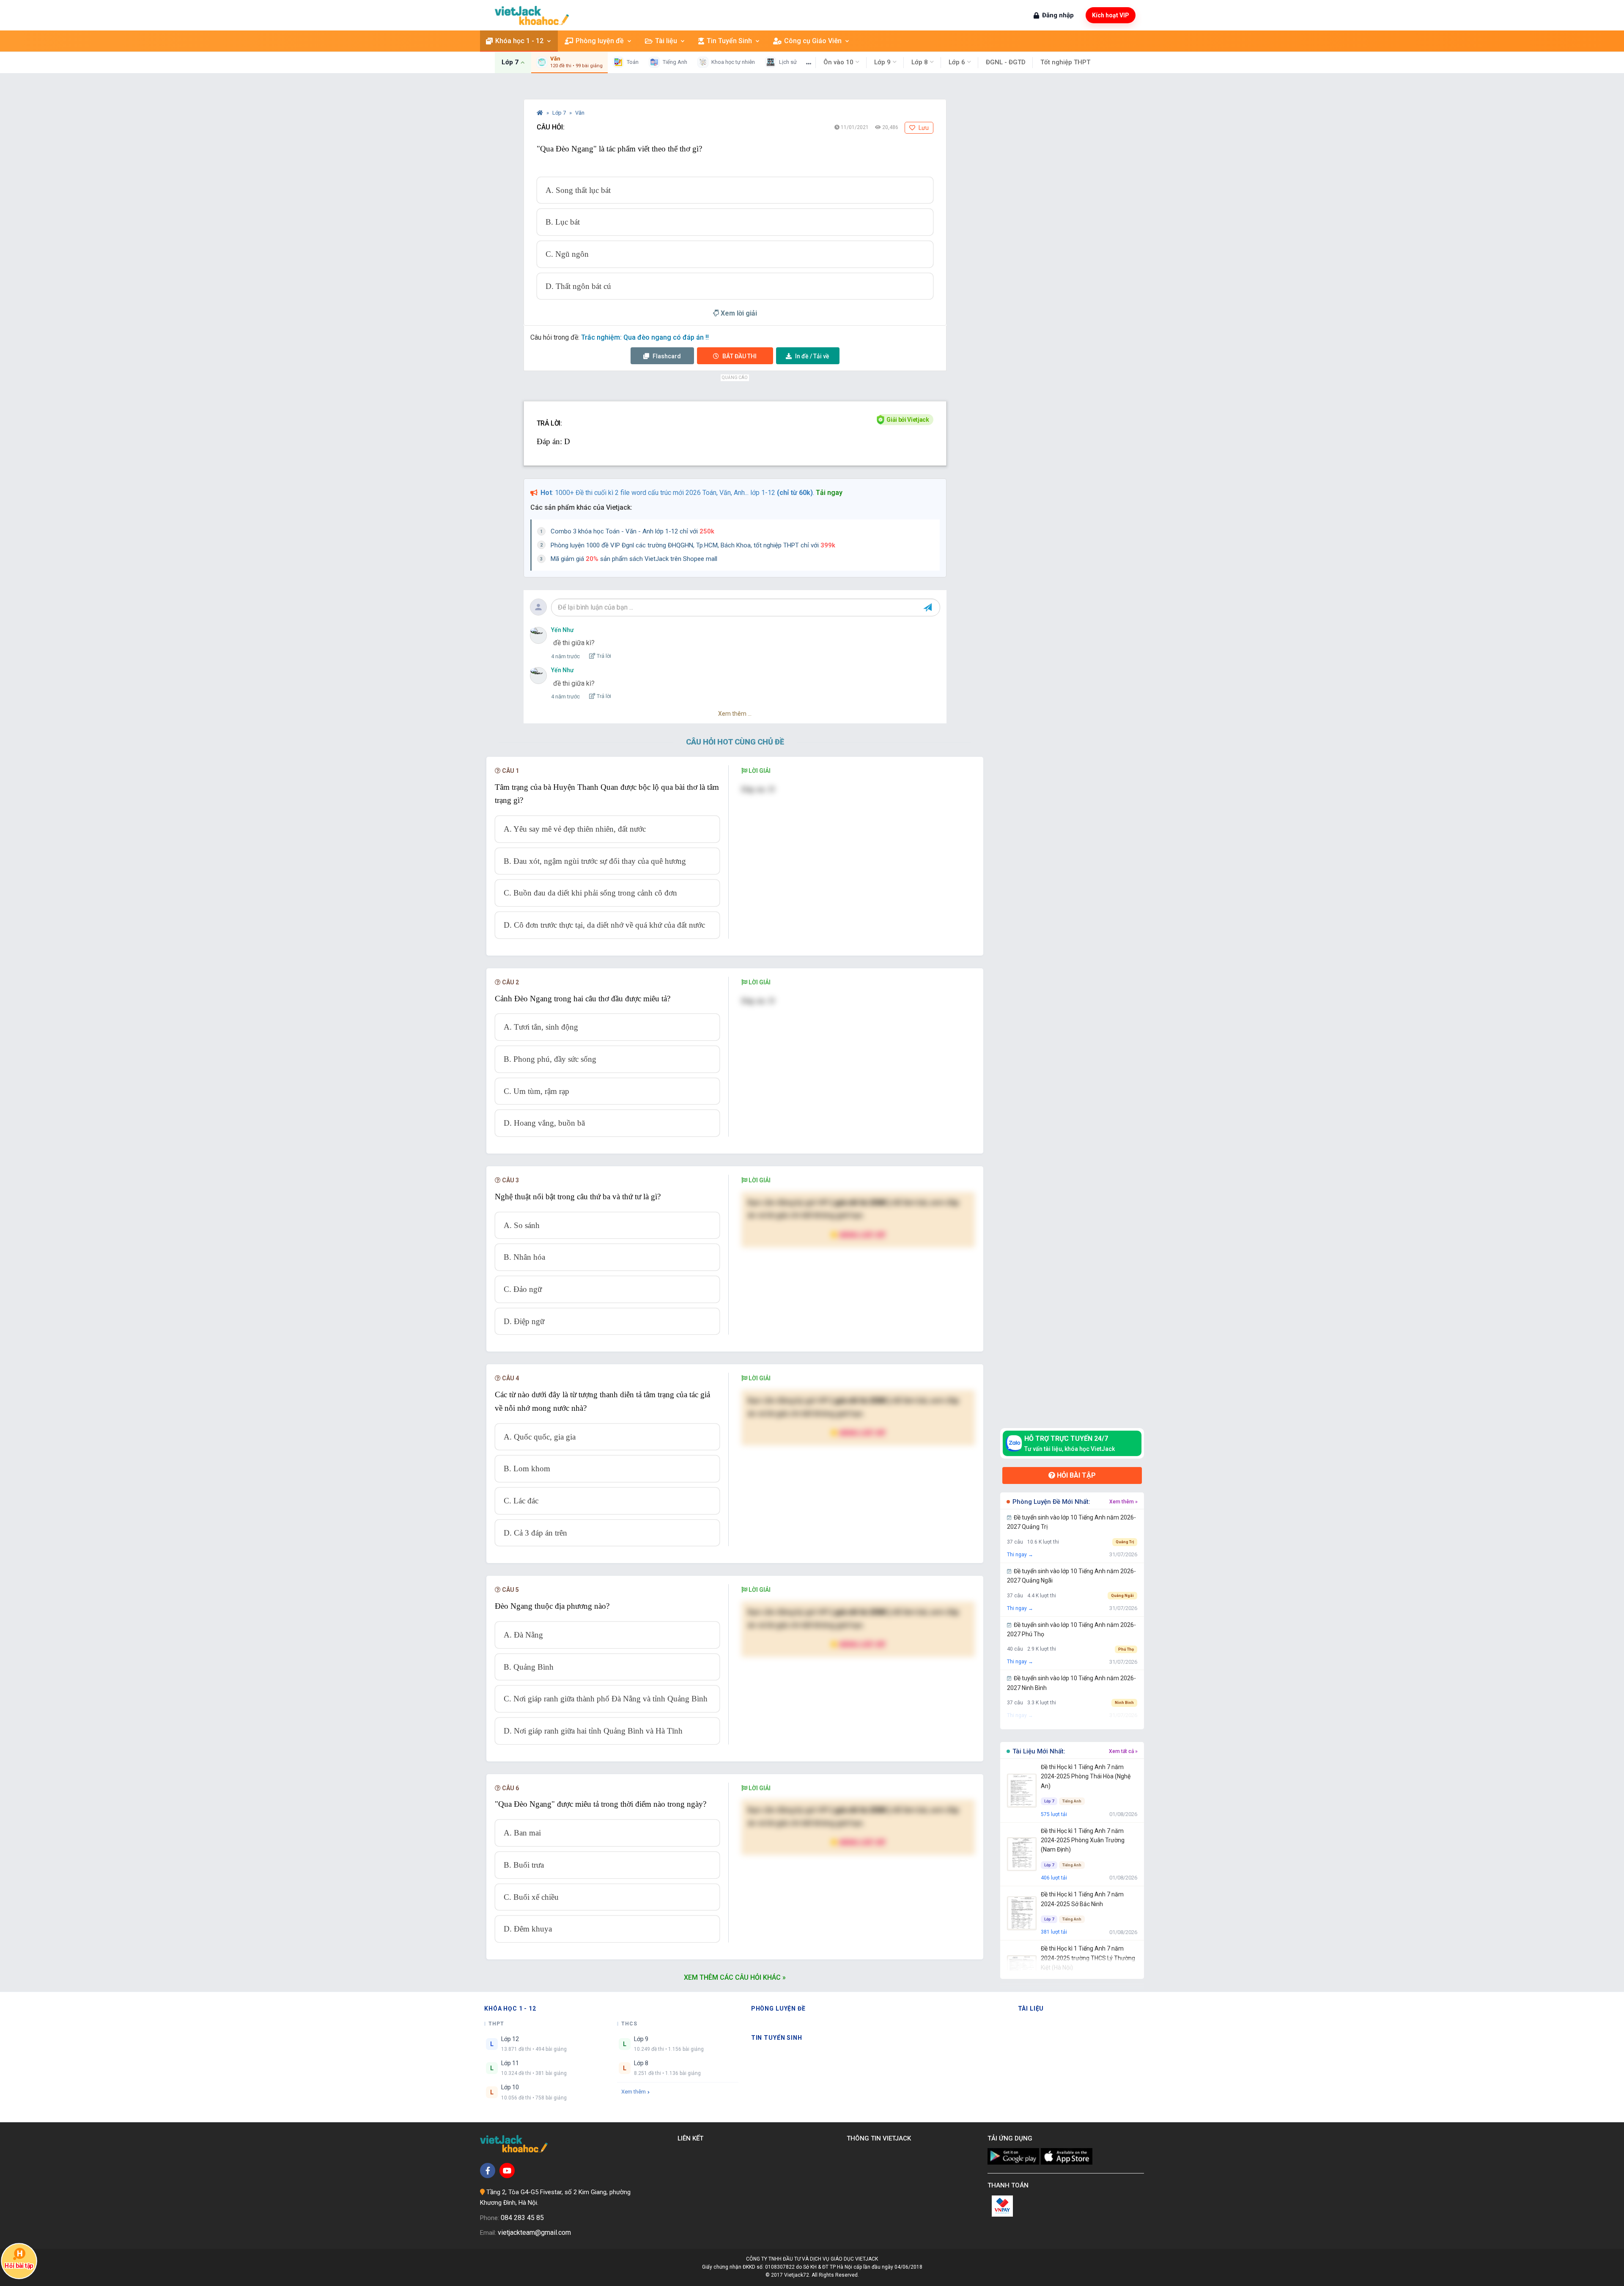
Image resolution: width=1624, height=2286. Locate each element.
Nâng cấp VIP (862, 1235)
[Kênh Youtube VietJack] (507, 2171)
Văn (580, 113)
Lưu (923, 128)
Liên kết (692, 2138)
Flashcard (666, 356)
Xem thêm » (1123, 1502)
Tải (812, 356)
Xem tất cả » (1123, 1751)
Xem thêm (634, 2092)
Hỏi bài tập (1075, 1475)
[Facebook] (488, 2171)
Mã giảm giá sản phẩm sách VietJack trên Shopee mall (634, 559)
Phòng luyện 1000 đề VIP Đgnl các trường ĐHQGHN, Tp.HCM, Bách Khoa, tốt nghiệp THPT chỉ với (693, 545)
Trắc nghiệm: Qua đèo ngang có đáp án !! (645, 337)
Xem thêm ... (735, 714)
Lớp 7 (560, 113)
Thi (739, 356)
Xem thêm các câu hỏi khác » (735, 1977)
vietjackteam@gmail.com (534, 2232)
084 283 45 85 (522, 2218)
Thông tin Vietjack (881, 2138)
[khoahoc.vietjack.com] (532, 15)
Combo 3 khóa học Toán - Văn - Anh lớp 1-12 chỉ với (632, 531)
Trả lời (603, 656)
